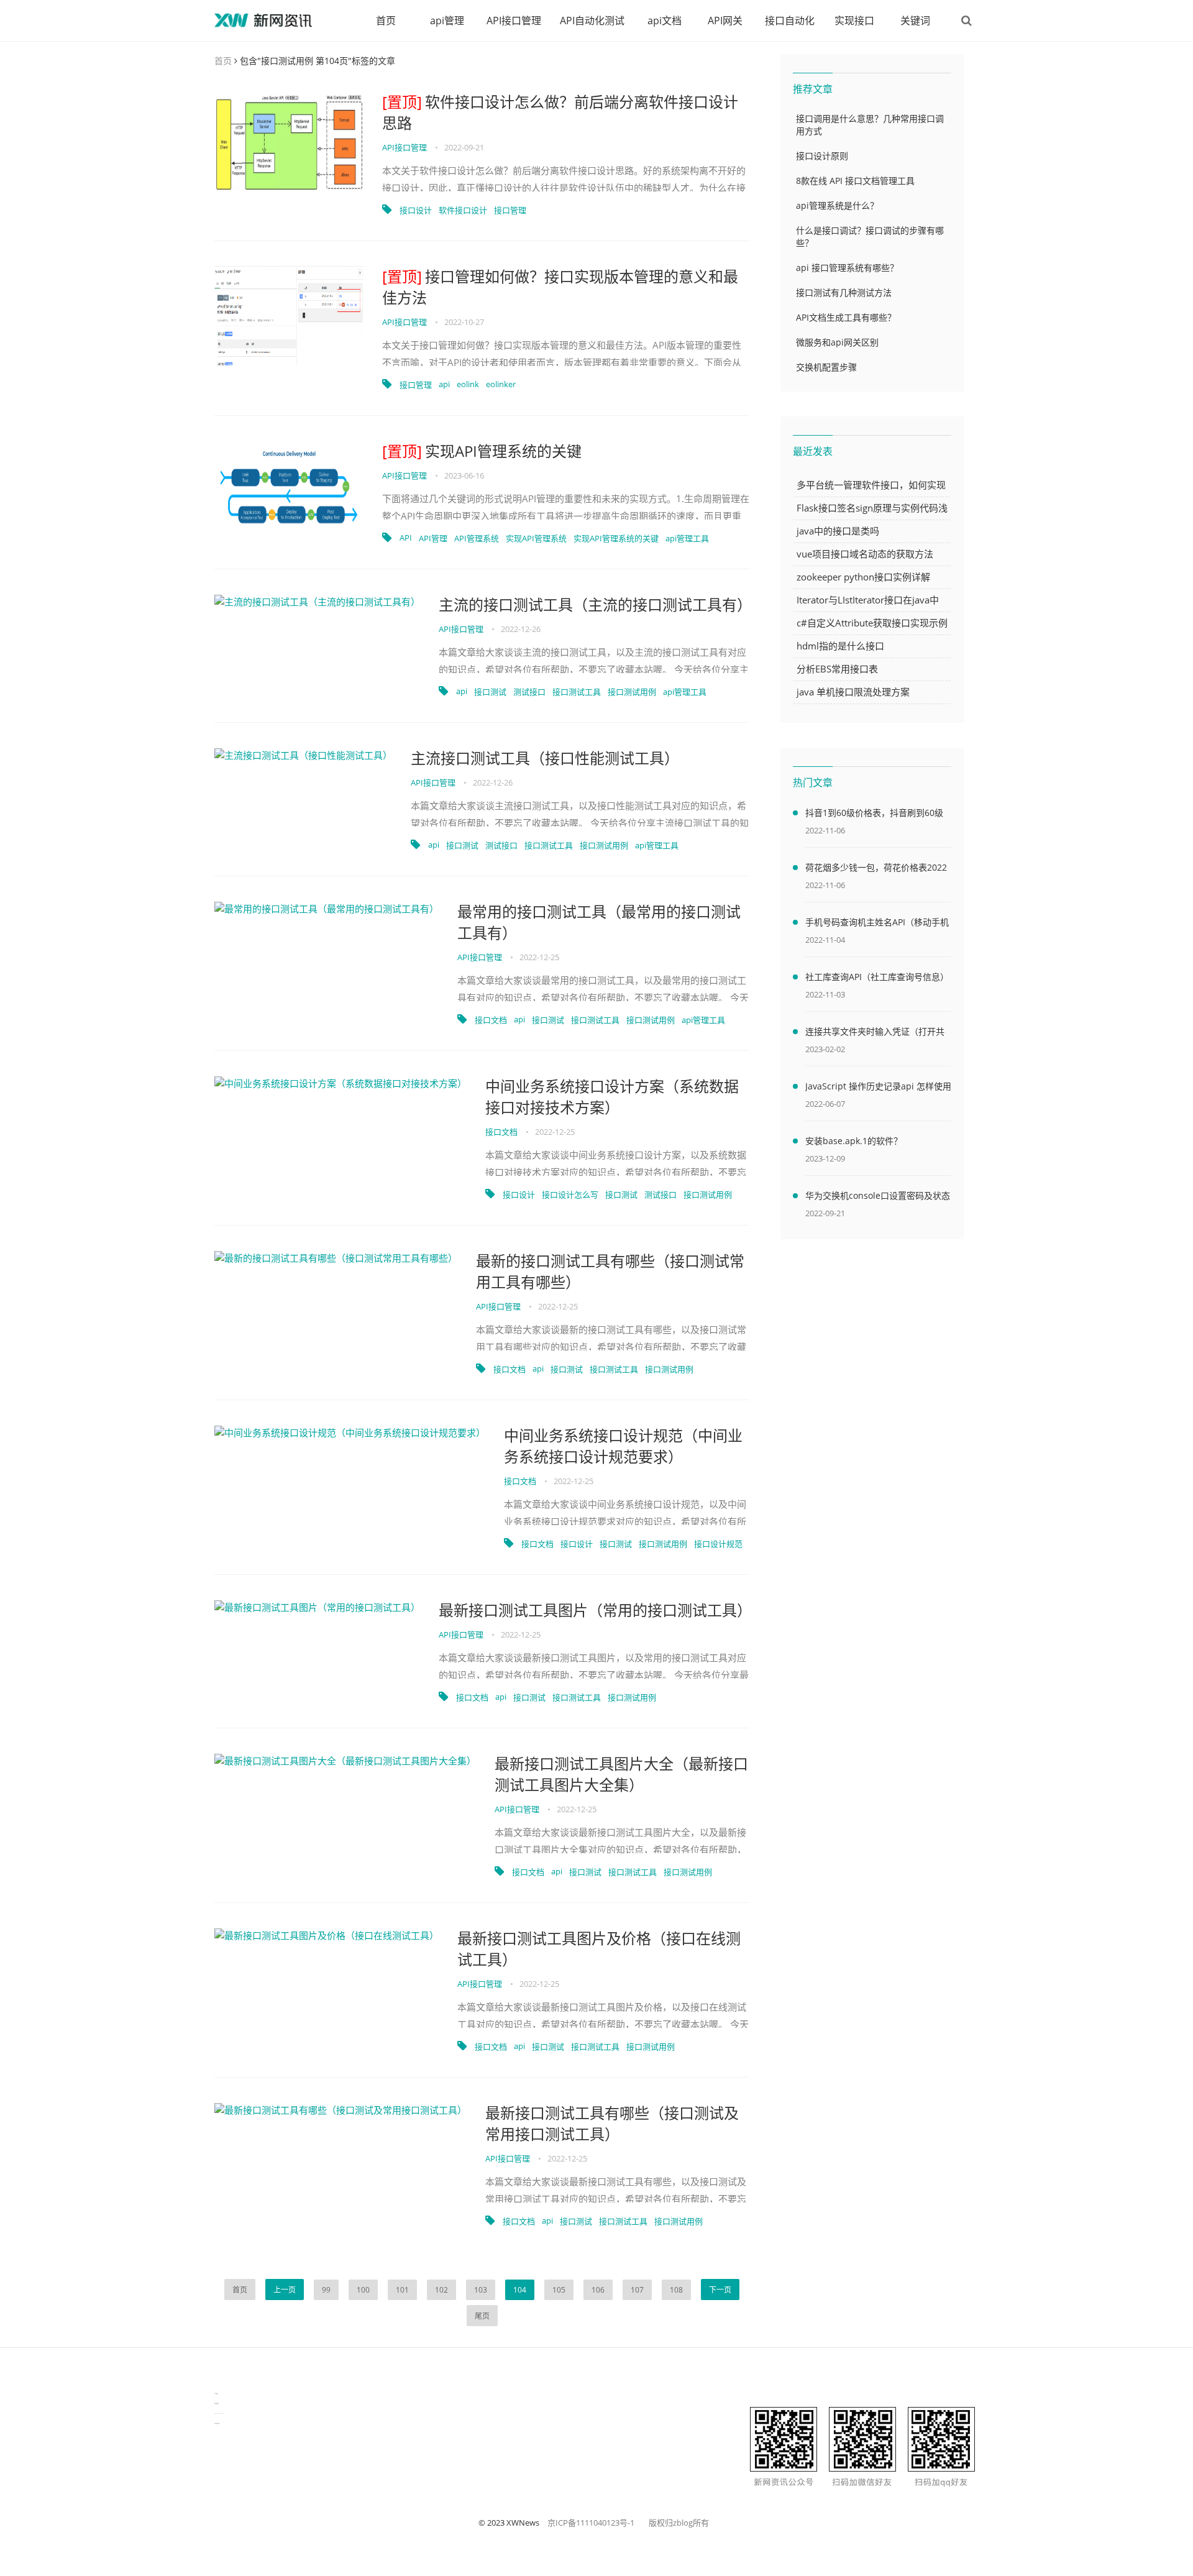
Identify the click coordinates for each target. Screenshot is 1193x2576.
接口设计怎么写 (570, 1194)
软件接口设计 (463, 210)
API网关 (725, 21)
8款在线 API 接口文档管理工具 (855, 181)
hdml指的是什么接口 (840, 646)
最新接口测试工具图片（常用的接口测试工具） (594, 1610)
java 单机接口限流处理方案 (853, 692)
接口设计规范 (718, 1544)
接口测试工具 (577, 692)
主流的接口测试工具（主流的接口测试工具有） (594, 604)
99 (326, 2290)
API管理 (433, 538)
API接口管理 (514, 21)
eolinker (501, 384)
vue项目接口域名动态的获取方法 (865, 554)
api (444, 384)
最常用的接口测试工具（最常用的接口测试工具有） (599, 922)
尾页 (482, 2316)
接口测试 (490, 692)
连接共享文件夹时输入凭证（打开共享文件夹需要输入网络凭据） (875, 1034)
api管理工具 (687, 538)
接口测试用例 (632, 692)
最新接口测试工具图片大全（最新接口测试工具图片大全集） (621, 1774)
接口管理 (510, 210)
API (406, 538)
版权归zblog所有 (679, 2523)
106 (598, 2290)
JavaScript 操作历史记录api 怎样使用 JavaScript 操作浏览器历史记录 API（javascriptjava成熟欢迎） (878, 1088)
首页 (386, 21)
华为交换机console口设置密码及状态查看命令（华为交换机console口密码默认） (878, 1198)
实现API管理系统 (536, 538)
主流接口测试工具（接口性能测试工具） (545, 758)
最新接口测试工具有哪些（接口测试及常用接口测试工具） (612, 2123)
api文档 (665, 21)
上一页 (285, 2290)
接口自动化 (790, 21)
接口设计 (416, 210)
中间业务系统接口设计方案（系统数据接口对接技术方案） (612, 1097)
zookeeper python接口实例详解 (863, 577)
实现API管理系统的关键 (482, 451)
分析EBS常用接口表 (837, 669)
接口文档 (491, 1020)
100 (363, 2290)
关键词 (915, 21)
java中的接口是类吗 (838, 531)
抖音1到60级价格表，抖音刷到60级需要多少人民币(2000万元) (874, 815)
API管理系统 (477, 538)
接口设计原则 (822, 156)
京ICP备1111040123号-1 (591, 2523)
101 (402, 2290)
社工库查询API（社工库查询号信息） (877, 977)
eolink (468, 384)
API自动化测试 (592, 21)
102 (441, 2290)
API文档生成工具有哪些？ (846, 317)
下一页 (720, 2290)
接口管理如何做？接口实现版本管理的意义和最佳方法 (560, 287)
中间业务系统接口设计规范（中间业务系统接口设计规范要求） (623, 1446)
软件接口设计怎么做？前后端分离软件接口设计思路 (560, 112)
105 (559, 2290)
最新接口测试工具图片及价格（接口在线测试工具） (599, 1949)
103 (481, 2290)
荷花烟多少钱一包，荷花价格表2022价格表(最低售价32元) (876, 869)
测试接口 (529, 692)
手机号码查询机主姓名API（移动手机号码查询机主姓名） (877, 924)
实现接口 (854, 21)
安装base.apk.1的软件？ (854, 1141)
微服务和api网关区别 (837, 342)
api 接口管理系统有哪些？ (847, 268)
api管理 (447, 21)
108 (676, 2290)
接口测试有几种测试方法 (844, 292)
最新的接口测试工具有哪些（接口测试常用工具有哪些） (610, 1271)
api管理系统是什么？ (837, 205)
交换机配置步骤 (826, 367)
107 (637, 2290)
